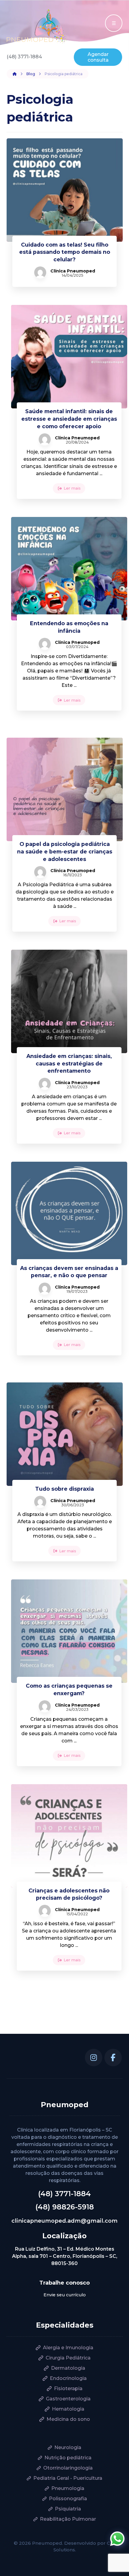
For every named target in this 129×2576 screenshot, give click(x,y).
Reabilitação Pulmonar (68, 2519)
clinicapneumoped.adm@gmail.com (64, 2221)
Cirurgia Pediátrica (68, 2358)
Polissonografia (68, 2499)
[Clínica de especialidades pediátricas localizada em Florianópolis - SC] (37, 27)
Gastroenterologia (68, 2399)
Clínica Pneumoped (73, 271)
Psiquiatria (68, 2509)
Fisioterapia (68, 2388)
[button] (94, 2058)
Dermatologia (68, 2368)
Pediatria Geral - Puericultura (68, 2478)
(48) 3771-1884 (64, 2194)
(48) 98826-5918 (65, 2207)
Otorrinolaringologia (68, 2468)
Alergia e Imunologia (68, 2348)
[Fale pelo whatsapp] (117, 2539)
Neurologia (68, 2447)
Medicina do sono (68, 2419)
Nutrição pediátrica (68, 2458)
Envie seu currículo (65, 2295)
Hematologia (68, 2409)
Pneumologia (68, 2488)
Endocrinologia (68, 2378)
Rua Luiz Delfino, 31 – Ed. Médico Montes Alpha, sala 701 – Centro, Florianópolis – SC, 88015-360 (65, 2256)
